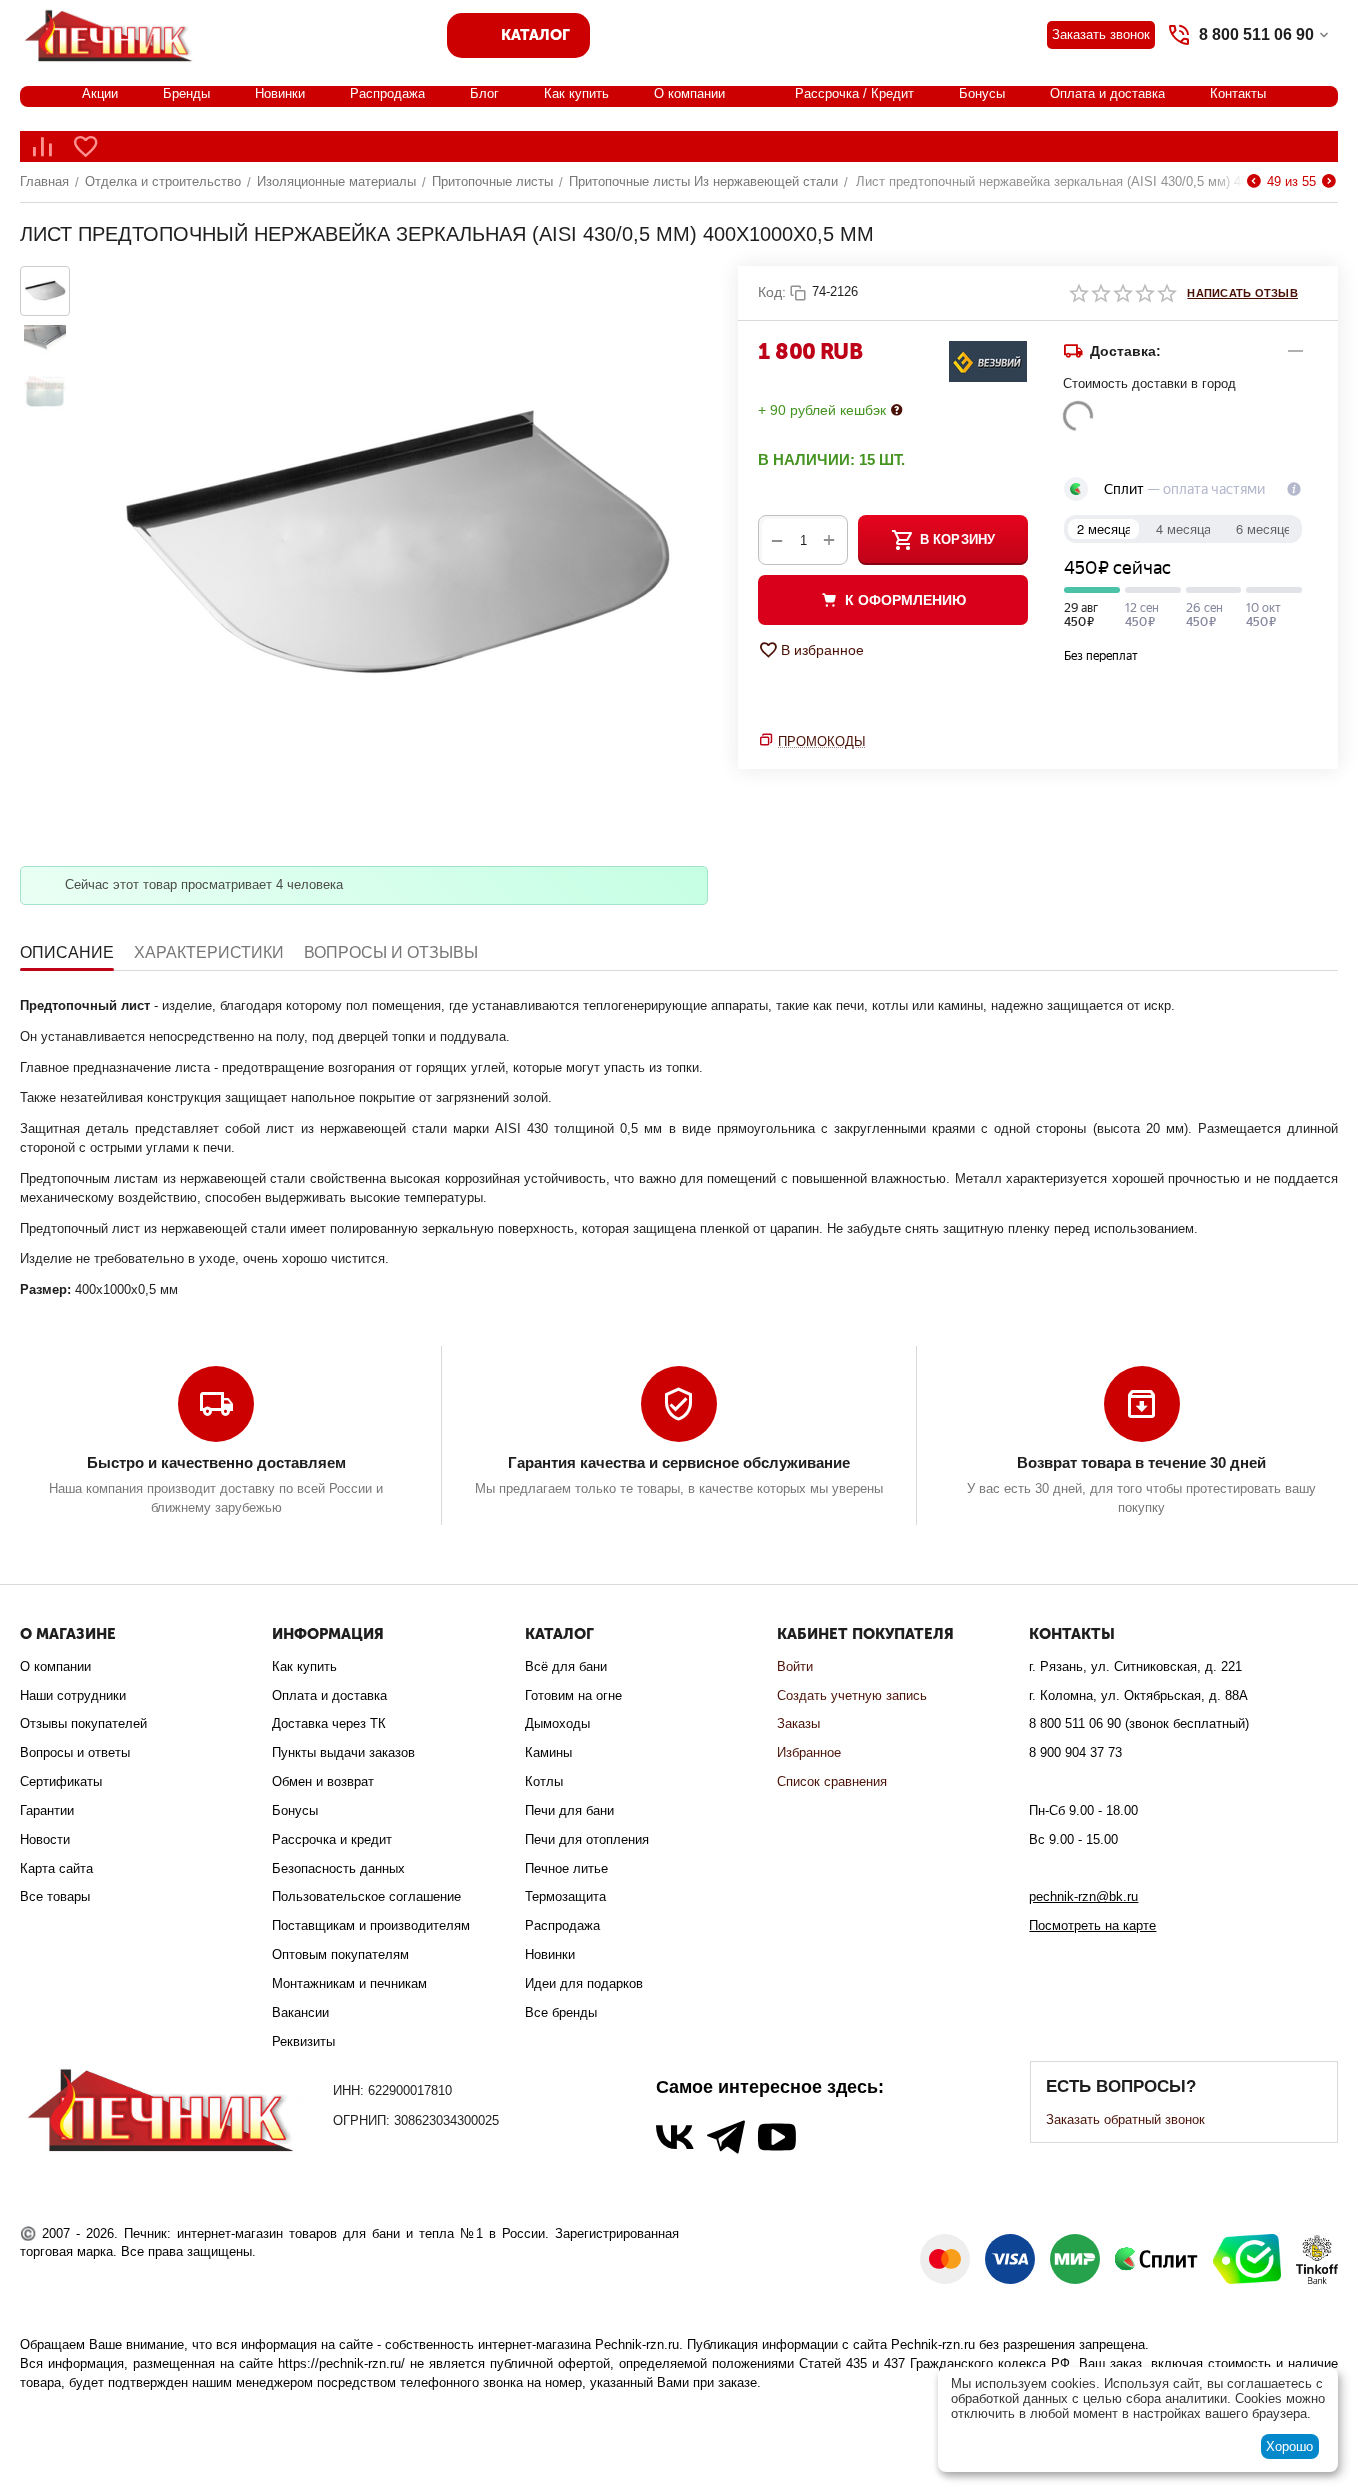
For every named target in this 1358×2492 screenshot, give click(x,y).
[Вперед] (1329, 181)
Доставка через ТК (329, 1723)
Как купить (576, 93)
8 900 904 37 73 (1075, 1752)
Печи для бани (569, 1810)
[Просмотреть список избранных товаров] (86, 146)
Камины (548, 1752)
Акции (100, 93)
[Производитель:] (988, 360)
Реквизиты (303, 2041)
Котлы (544, 1781)
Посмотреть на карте (1092, 1925)
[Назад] (1254, 181)
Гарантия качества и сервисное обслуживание (679, 1462)
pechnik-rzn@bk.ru (1083, 1896)
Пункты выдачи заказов (343, 1752)
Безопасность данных (338, 1868)
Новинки (280, 93)
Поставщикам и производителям (371, 1925)
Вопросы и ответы (75, 1752)
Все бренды (561, 2012)
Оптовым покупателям (340, 1954)
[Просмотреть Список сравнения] (42, 146)
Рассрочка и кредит (332, 1839)
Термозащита (565, 1896)
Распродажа (387, 93)
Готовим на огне (573, 1695)
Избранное (809, 1752)
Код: (772, 292)
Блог (484, 93)
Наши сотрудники (73, 1695)
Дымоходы (557, 1723)
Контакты (1238, 93)
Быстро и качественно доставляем (216, 1462)
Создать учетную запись (852, 1695)
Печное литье (566, 1868)
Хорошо (1289, 2446)
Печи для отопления (587, 1839)
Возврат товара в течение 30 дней (1141, 1462)
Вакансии (300, 2012)
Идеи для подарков (584, 1983)
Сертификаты (61, 1781)
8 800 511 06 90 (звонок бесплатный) (1139, 1723)
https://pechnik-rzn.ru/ (341, 2363)
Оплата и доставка (1107, 93)
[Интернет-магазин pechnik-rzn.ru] (112, 33)
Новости (45, 1839)
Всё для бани (566, 1666)
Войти (795, 1666)
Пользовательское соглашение (366, 1896)
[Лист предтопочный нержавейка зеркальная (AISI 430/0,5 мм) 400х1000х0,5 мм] (394, 551)
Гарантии (47, 1810)
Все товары (55, 1896)
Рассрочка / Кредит (854, 93)
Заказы (798, 1723)
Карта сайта (56, 1868)
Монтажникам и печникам (349, 1983)
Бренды (186, 93)
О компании (689, 93)
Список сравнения (832, 1781)
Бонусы (982, 93)
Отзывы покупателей (83, 1723)
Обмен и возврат (323, 1781)
